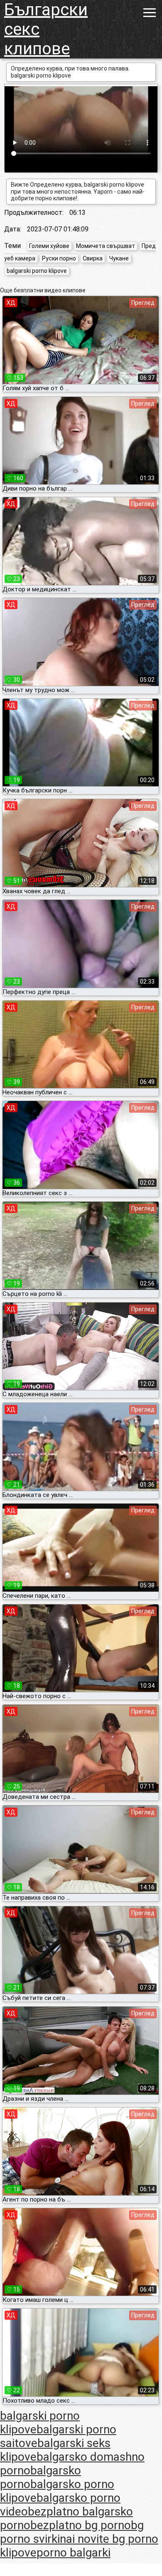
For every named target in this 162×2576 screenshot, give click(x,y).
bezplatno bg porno (81, 2525)
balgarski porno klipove (37, 271)
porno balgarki (74, 2553)
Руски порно (59, 258)
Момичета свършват (106, 246)
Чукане (119, 258)
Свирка (93, 258)
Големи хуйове (49, 246)
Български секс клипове (46, 29)
